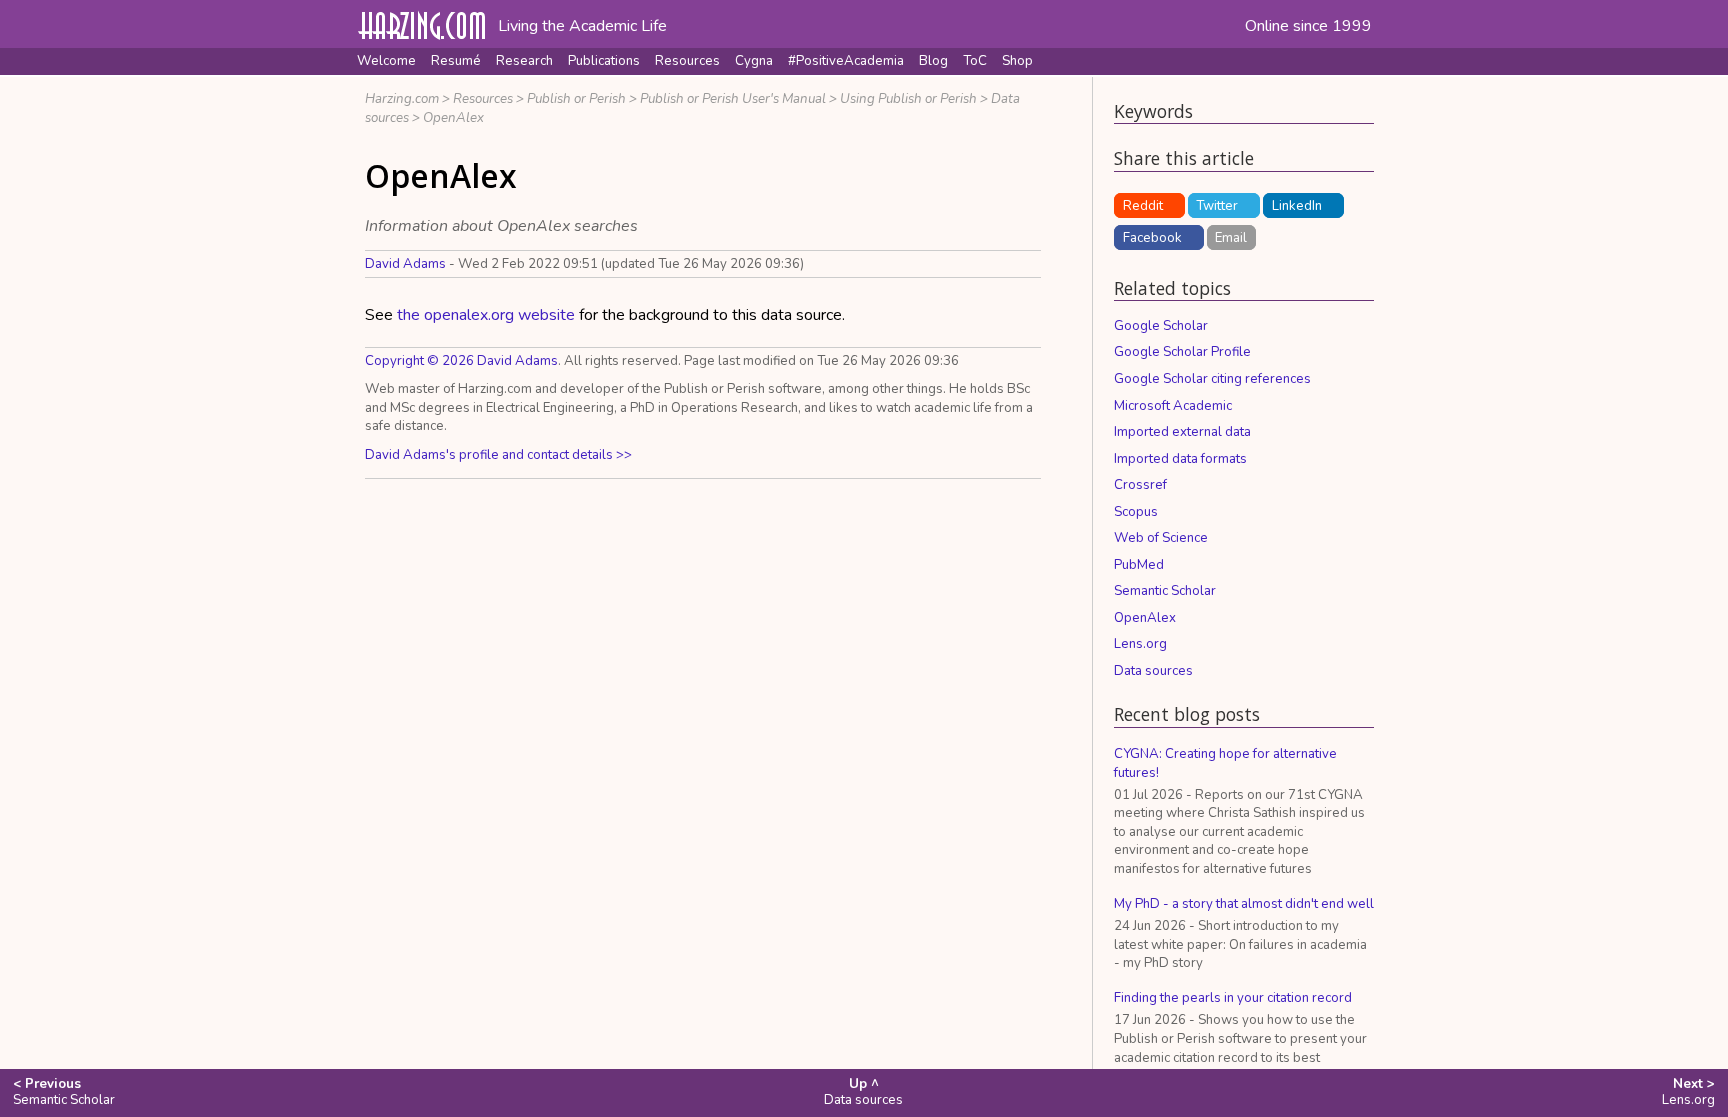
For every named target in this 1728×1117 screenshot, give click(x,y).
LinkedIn (1297, 206)
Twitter (1217, 206)
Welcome (386, 61)
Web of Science (1161, 538)
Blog (933, 61)
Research (524, 61)
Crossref (1140, 485)
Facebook (1152, 238)
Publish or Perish (576, 99)
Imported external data (1182, 432)
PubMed (1139, 565)
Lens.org (1140, 644)
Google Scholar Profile (1182, 352)
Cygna (754, 61)
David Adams (405, 264)
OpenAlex (453, 118)
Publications (604, 61)
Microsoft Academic (1173, 406)
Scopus (1136, 512)
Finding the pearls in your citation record (1233, 998)
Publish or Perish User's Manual (733, 99)
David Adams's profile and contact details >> (498, 455)
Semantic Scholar (1165, 591)
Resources (687, 61)
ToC (975, 61)
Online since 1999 (1308, 26)
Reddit (1143, 206)
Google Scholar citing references (1212, 379)
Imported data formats (1180, 459)
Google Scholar (1161, 326)
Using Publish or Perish (908, 99)
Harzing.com (402, 99)
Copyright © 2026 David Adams (461, 361)
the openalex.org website (486, 315)
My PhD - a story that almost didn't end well (1244, 904)
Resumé (456, 61)
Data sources (1153, 671)
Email (1231, 238)
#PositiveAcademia (846, 61)
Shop (1017, 61)
